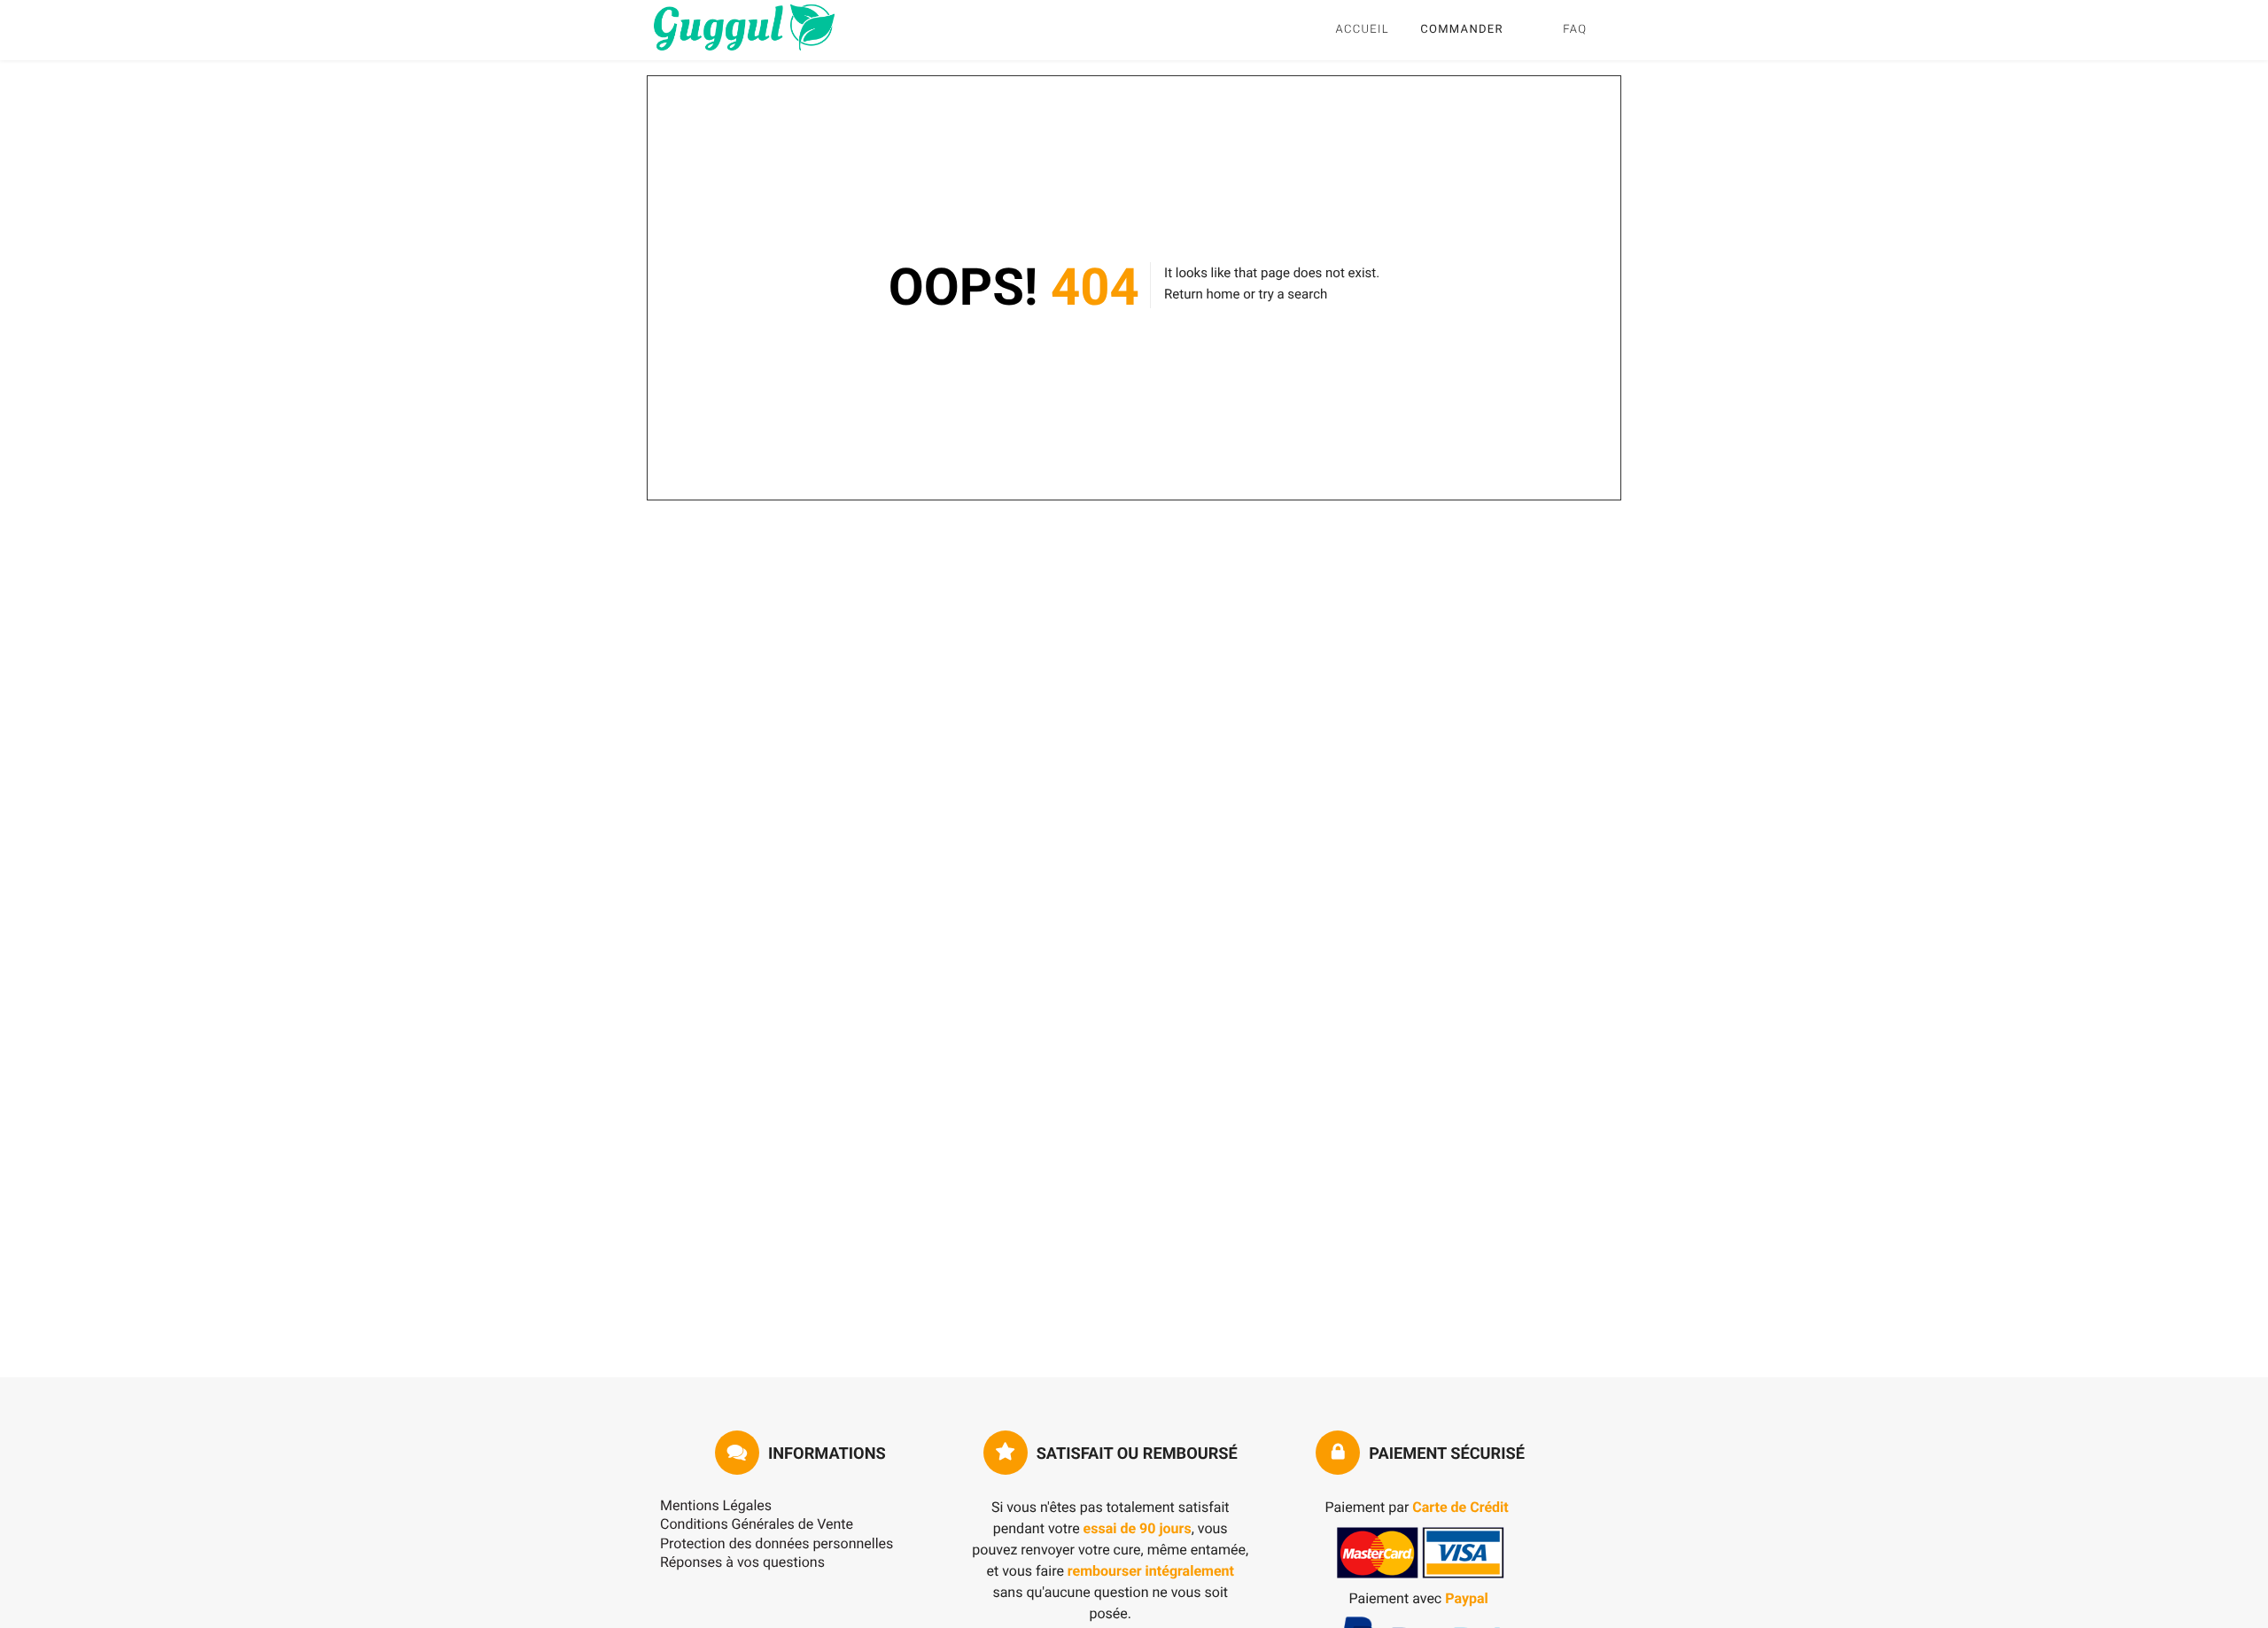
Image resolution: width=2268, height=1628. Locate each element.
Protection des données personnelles (777, 1543)
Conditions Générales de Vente (757, 1524)
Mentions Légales (716, 1505)
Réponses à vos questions (742, 1562)
